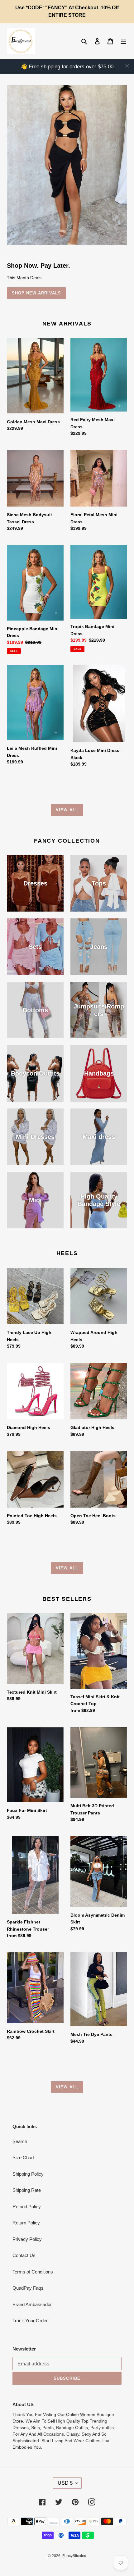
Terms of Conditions (33, 2272)
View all (67, 810)
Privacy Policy (27, 2239)
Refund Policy (27, 2207)
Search (20, 2141)
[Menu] (123, 41)
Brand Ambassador (32, 2304)
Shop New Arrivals (36, 293)
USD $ (65, 2483)
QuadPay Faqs (28, 2288)
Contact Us (24, 2255)
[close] (127, 66)
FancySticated (74, 2556)
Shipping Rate (27, 2190)
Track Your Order (30, 2321)
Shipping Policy (28, 2174)
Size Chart (23, 2157)
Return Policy (26, 2223)
